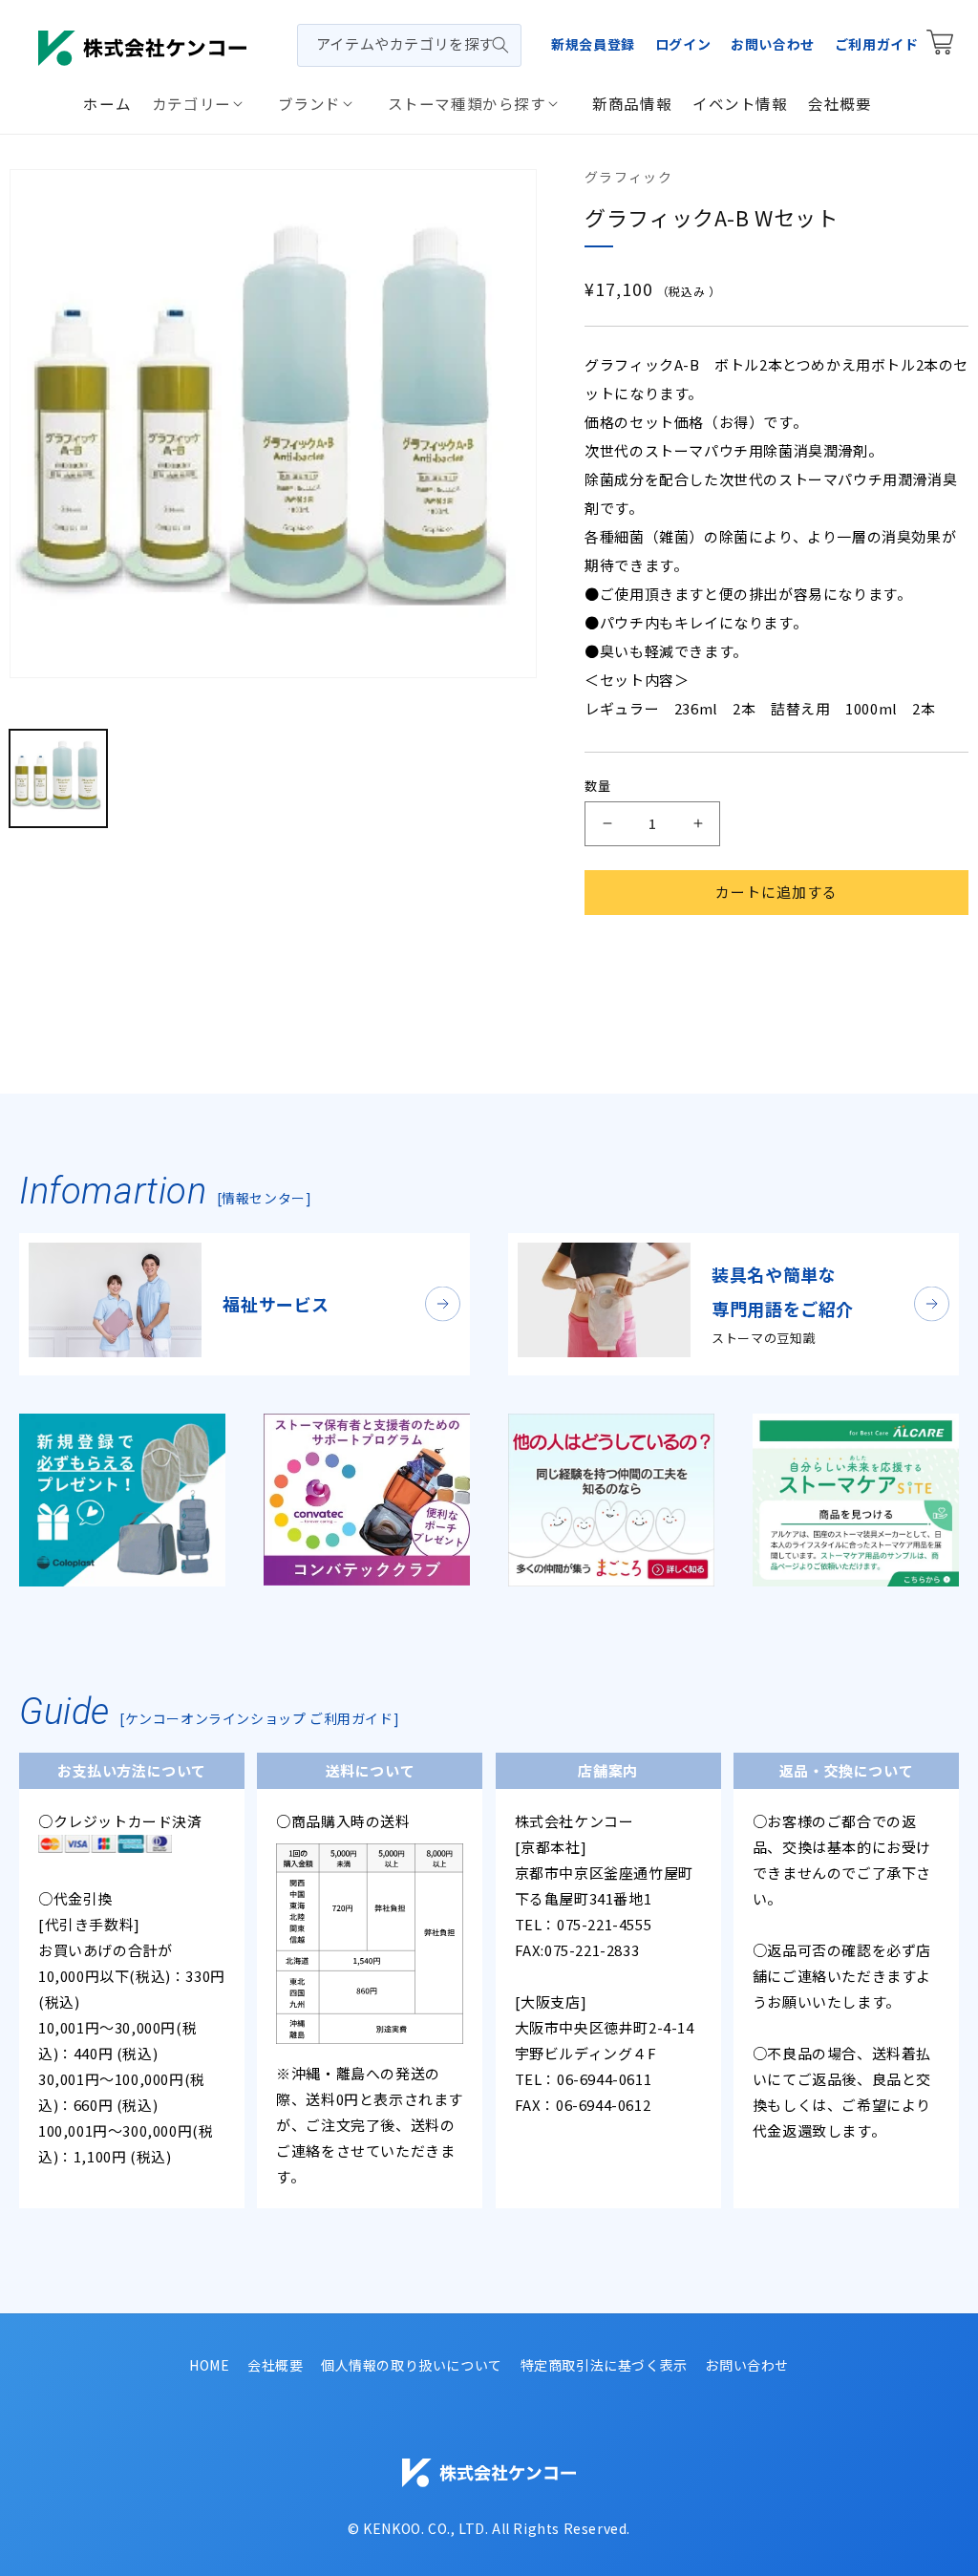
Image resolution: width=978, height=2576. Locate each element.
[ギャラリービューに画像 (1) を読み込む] (58, 778)
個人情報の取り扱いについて (412, 2365)
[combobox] (409, 45)
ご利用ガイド (877, 44)
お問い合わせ (773, 44)
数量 (597, 786)
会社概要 (275, 2365)
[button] (204, 103)
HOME (209, 2365)
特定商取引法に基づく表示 (604, 2365)
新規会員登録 (593, 44)
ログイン (683, 44)
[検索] (500, 45)
